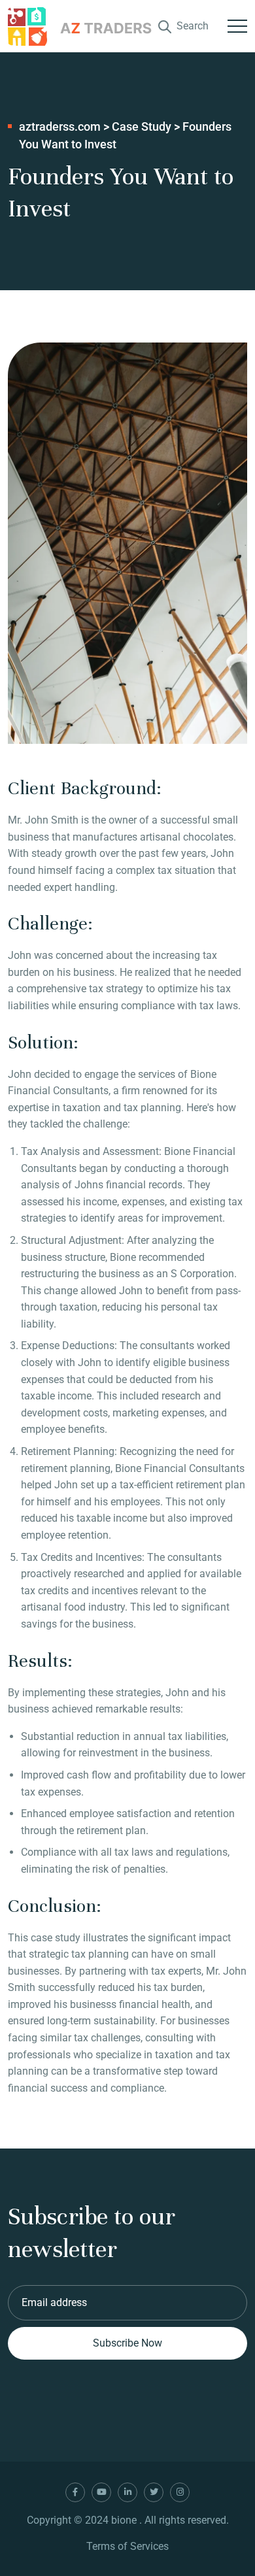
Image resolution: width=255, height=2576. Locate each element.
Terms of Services (127, 2546)
